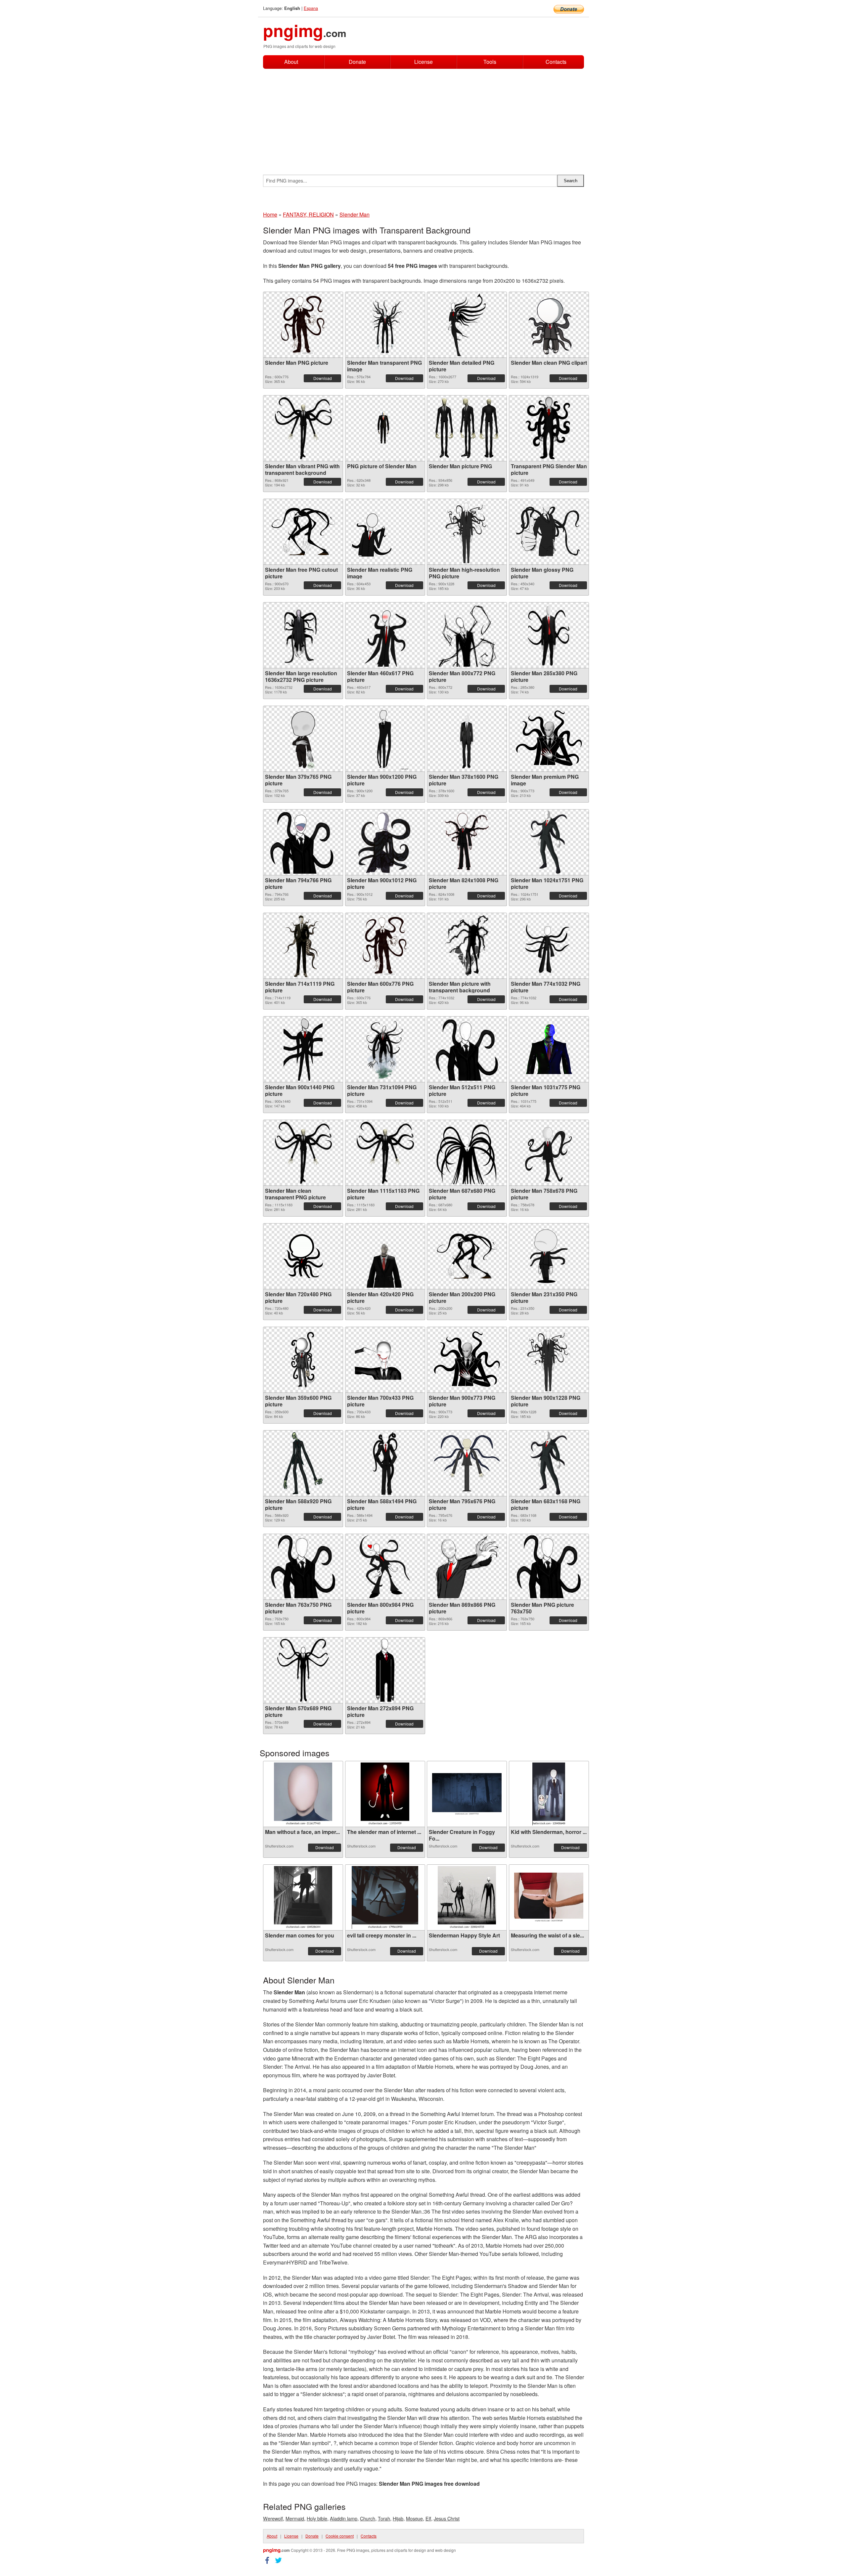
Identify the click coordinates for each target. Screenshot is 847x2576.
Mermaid (295, 2518)
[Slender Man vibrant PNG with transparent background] (303, 428)
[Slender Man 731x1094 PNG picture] (385, 1049)
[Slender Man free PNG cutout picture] (303, 532)
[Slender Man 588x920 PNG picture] (303, 1463)
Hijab (398, 2518)
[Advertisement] (423, 118)
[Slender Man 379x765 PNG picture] (303, 739)
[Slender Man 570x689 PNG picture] (303, 1670)
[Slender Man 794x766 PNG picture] (303, 842)
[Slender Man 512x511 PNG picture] (467, 1049)
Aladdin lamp (344, 2518)
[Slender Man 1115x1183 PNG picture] (385, 1153)
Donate (357, 62)
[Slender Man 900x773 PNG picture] (467, 1360)
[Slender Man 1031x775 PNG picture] (549, 1049)
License (423, 62)
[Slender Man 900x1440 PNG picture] (303, 1049)
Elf (428, 2518)
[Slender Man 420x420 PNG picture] (385, 1256)
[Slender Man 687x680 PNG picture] (467, 1153)
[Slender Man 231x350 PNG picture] (549, 1256)
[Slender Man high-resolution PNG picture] (467, 532)
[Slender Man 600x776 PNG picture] (385, 946)
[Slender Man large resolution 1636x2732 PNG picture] (303, 635)
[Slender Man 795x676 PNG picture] (467, 1463)
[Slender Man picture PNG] (467, 428)
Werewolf (273, 2518)
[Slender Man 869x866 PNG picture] (467, 1567)
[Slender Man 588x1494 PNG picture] (385, 1463)
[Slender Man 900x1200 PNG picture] (385, 739)
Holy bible (317, 2518)
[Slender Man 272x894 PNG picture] (385, 1670)
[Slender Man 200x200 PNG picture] (467, 1256)
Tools (490, 62)
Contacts (556, 62)
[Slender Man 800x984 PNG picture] (385, 1567)
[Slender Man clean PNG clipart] (549, 325)
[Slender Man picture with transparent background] (467, 946)
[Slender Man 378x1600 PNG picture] (467, 739)
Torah (384, 2518)
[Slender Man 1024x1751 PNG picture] (549, 842)
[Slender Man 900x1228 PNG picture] (549, 1360)
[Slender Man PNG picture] (303, 325)
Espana (311, 8)
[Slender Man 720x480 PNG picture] (303, 1256)
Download (323, 378)
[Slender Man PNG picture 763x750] (549, 1567)
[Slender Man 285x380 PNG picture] (549, 635)
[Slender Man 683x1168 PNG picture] (549, 1463)
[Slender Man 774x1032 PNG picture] (549, 946)
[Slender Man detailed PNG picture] (467, 325)
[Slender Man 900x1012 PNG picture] (385, 842)
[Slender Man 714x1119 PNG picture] (303, 946)
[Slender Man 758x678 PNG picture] (549, 1153)
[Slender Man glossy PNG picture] (549, 532)
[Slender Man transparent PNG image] (385, 325)
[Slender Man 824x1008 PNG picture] (467, 842)
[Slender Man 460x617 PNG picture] (385, 635)
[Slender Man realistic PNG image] (385, 532)
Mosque (414, 2518)
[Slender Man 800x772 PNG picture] (467, 635)
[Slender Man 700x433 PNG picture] (385, 1360)
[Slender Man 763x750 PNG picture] (303, 1567)
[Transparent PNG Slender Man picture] (549, 428)
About (291, 62)
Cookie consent (340, 2536)
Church (368, 2518)
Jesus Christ (447, 2518)
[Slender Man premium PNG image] (549, 739)
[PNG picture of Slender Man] (385, 428)
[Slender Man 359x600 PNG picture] (303, 1360)
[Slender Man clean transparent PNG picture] (303, 1153)
